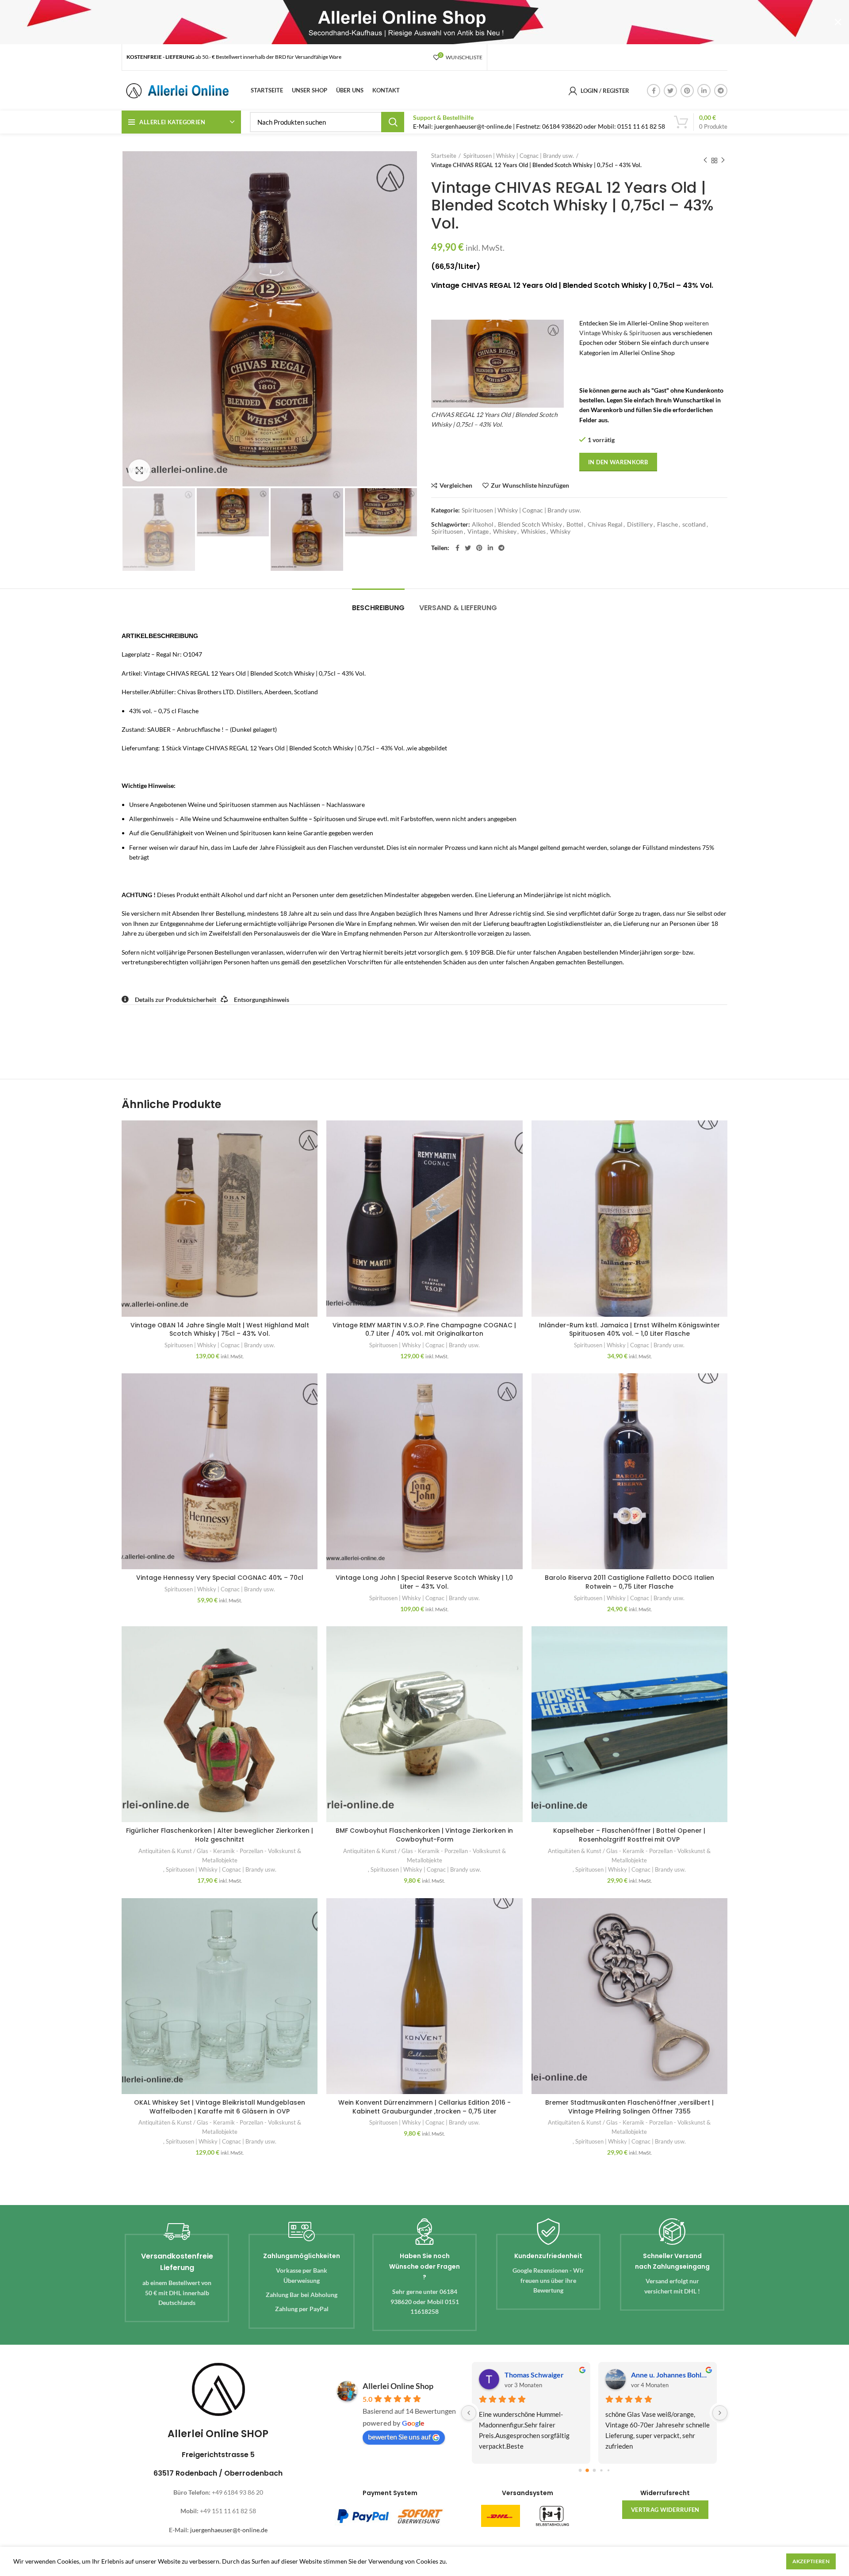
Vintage (478, 531)
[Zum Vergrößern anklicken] (139, 470)
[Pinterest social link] (687, 91)
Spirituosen (447, 531)
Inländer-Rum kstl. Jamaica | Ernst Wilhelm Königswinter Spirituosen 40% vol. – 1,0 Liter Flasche (629, 1330)
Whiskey (505, 531)
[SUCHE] (393, 122)
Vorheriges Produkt (705, 161)
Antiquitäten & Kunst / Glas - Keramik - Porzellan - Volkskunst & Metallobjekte (220, 1856)
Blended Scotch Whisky (530, 524)
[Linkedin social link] (704, 91)
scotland (694, 524)
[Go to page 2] (594, 2470)
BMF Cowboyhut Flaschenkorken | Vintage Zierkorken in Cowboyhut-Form (424, 1835)
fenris (514, 2375)
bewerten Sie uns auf (399, 2436)
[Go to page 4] (608, 2471)
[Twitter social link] (670, 91)
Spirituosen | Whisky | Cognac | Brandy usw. (519, 156)
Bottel (575, 524)
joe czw (643, 2375)
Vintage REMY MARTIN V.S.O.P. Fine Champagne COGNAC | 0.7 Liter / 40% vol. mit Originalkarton (424, 1330)
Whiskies (533, 531)
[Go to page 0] (580, 2471)
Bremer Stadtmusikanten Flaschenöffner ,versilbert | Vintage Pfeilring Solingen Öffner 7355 (629, 2107)
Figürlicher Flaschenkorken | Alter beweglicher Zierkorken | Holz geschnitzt (220, 1835)
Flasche (667, 524)
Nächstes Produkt (723, 161)
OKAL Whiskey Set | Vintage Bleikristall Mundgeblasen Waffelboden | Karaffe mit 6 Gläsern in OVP (220, 2107)
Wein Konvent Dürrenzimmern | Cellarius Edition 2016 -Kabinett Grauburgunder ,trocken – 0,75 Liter (424, 2107)
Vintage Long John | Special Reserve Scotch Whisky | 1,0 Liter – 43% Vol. (424, 1582)
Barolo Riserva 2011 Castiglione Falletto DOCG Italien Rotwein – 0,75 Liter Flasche (629, 1582)
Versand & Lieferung (458, 608)
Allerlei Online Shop (398, 2386)
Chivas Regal (605, 524)
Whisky (560, 531)
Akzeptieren (811, 2561)
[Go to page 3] (601, 2471)
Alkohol (483, 524)
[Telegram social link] (721, 91)
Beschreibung (378, 608)
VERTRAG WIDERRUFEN (665, 2510)
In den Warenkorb (618, 462)
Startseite (444, 156)
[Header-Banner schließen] (838, 22)
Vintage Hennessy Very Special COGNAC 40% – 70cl (220, 1578)
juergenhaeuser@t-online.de (229, 2530)
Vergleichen (456, 485)
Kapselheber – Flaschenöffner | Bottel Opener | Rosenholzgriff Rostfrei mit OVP (629, 1835)
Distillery (640, 524)
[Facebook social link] (654, 91)
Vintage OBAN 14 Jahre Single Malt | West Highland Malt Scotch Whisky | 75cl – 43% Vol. (220, 1330)
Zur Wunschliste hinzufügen (530, 485)
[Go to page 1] (587, 2471)
